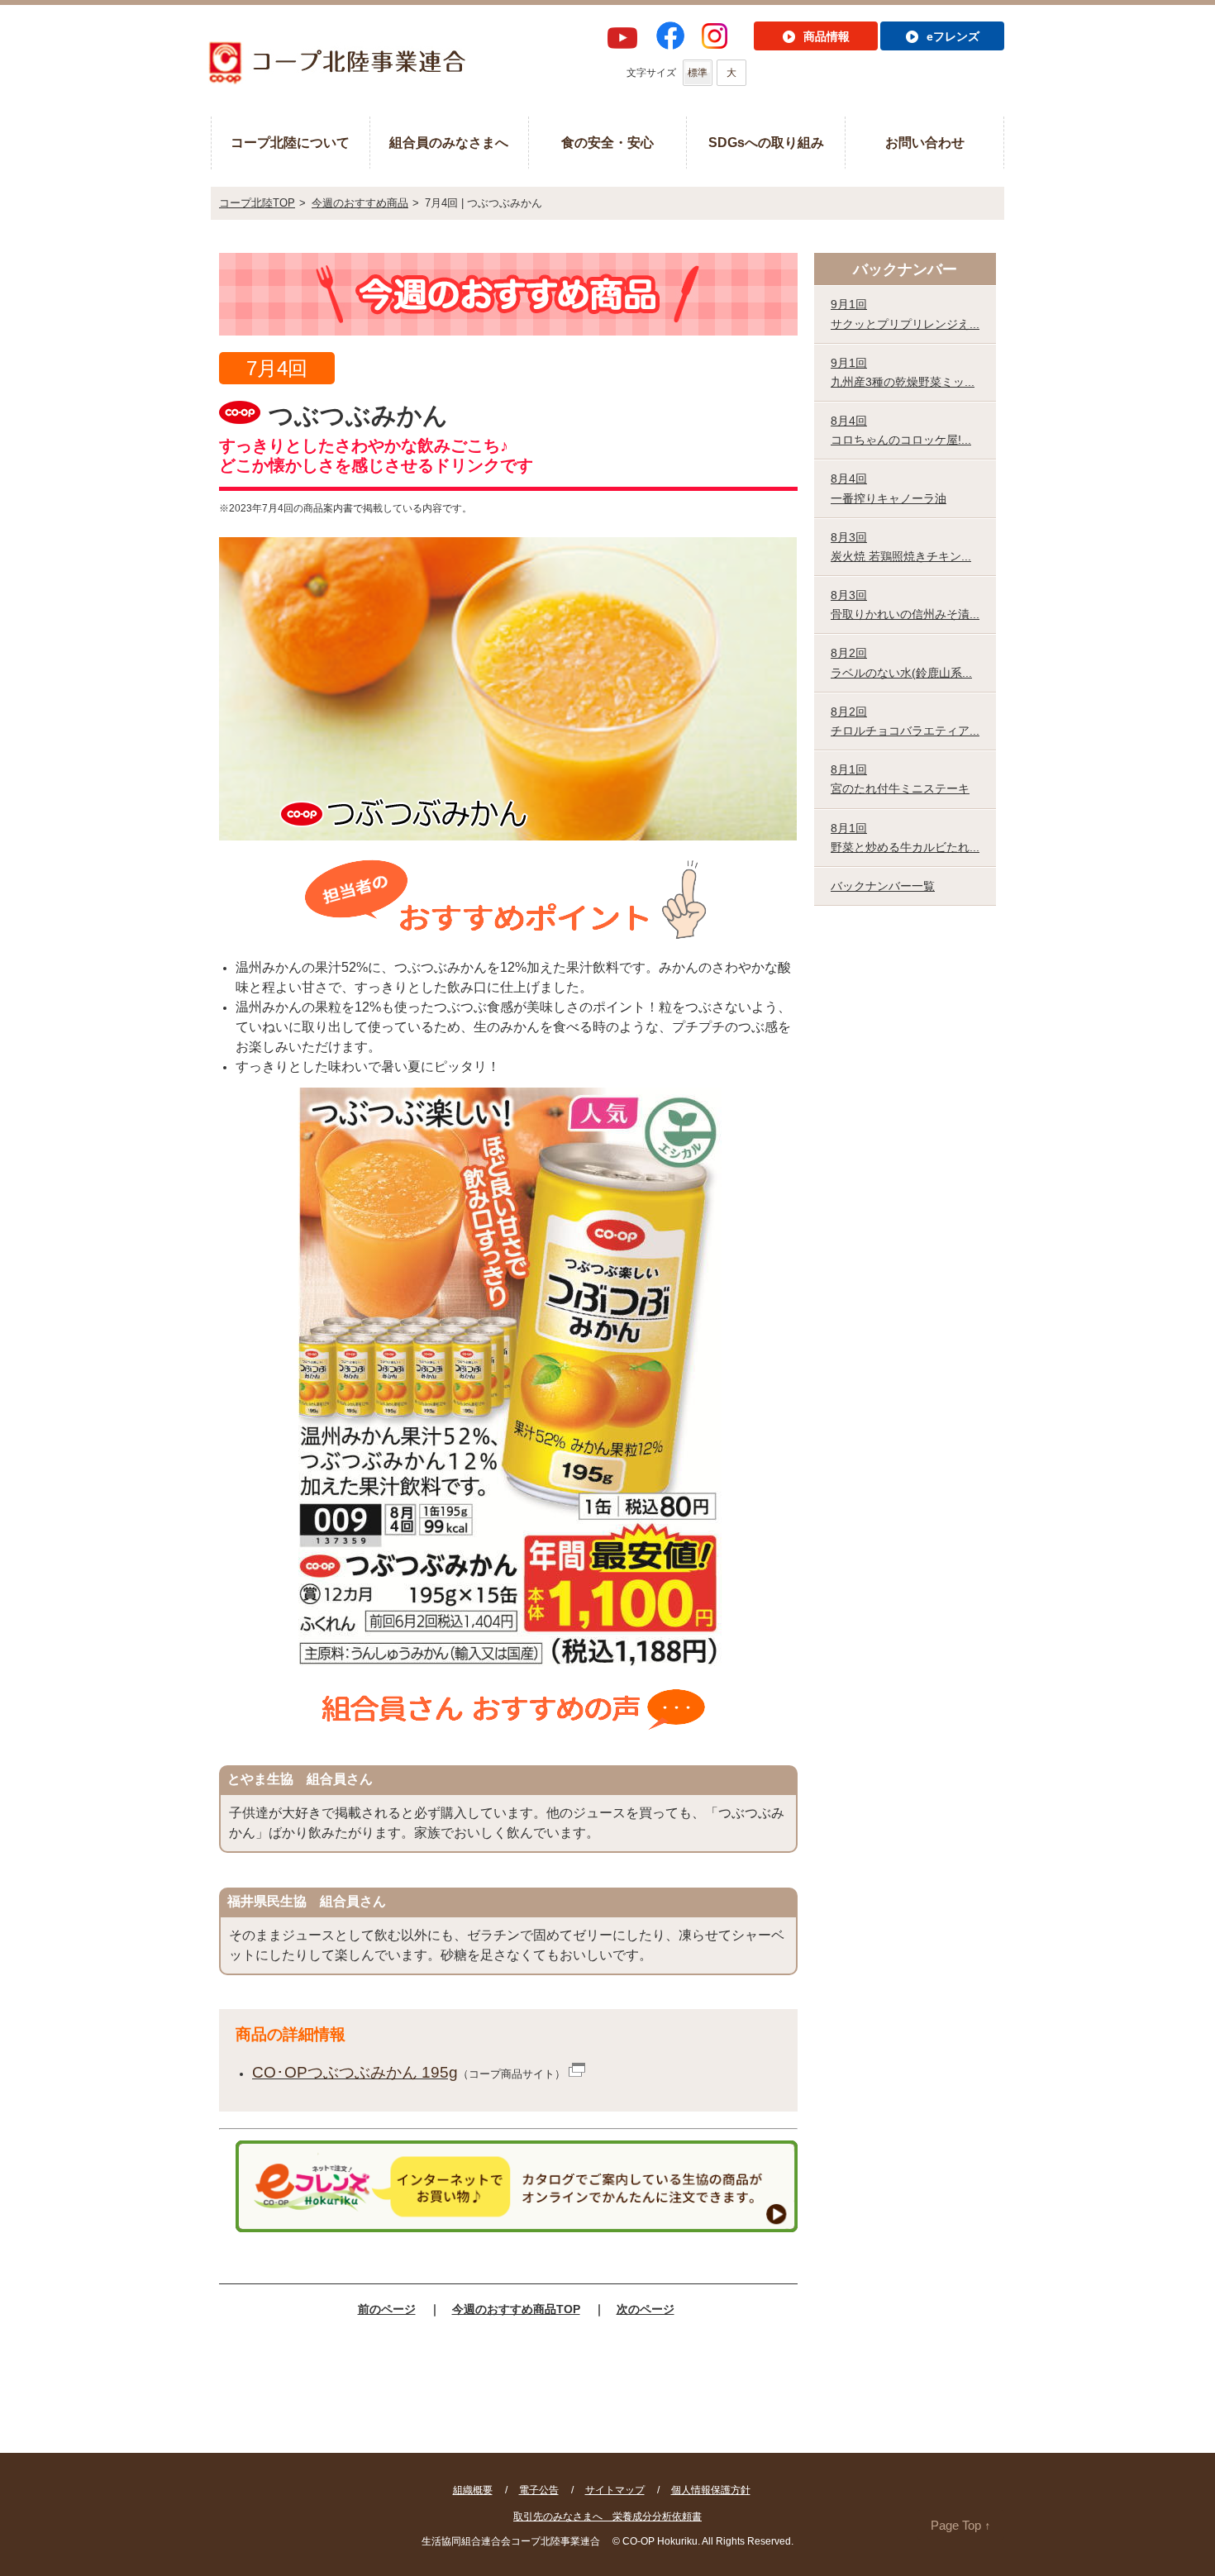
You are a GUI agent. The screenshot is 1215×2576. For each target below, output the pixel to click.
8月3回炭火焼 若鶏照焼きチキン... (901, 547)
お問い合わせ (925, 143)
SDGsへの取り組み (766, 143)
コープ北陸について (290, 143)
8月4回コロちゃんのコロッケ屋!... (901, 430)
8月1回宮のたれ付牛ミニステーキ (900, 779)
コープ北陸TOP (257, 203)
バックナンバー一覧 (883, 886)
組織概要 (473, 2490)
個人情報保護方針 (711, 2490)
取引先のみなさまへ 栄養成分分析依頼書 (607, 2516)
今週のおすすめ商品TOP (516, 2309)
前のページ (387, 2309)
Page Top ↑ (961, 2525)
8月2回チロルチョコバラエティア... (905, 721)
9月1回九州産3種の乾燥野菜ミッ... (903, 372)
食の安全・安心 (607, 143)
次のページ (646, 2309)
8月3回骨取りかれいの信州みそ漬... (905, 605)
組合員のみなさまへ (449, 143)
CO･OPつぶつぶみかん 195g (355, 2072)
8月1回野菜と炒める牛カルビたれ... (905, 838)
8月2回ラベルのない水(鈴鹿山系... (901, 662)
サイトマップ (615, 2490)
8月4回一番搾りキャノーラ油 (889, 488)
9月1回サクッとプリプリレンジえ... (905, 314)
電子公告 (539, 2490)
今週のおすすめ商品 (360, 203)
